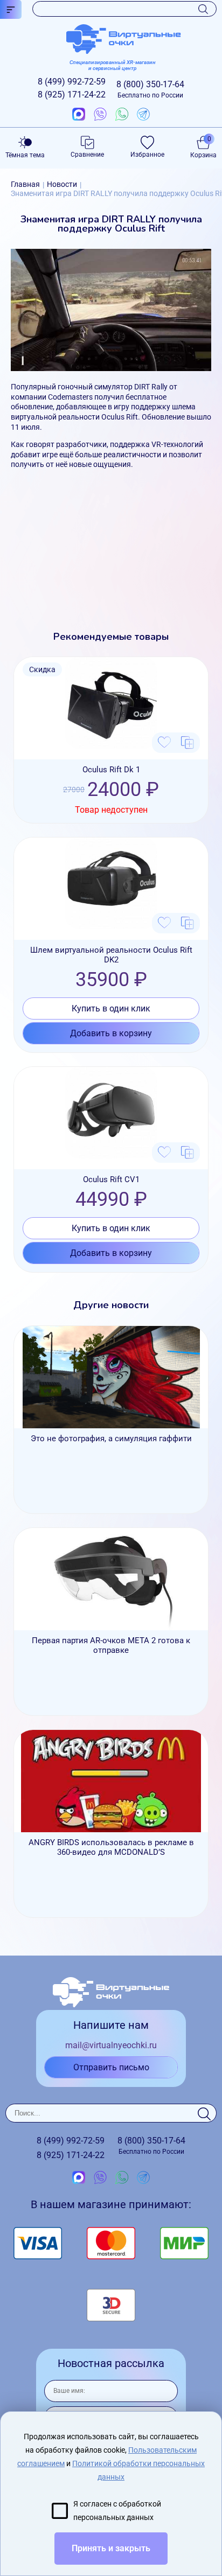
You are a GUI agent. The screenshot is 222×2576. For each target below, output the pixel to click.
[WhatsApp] (122, 115)
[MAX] (79, 115)
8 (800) (150, 89)
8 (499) (72, 82)
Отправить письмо (111, 2067)
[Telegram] (143, 115)
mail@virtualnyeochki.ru (111, 2045)
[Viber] (100, 115)
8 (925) (72, 95)
